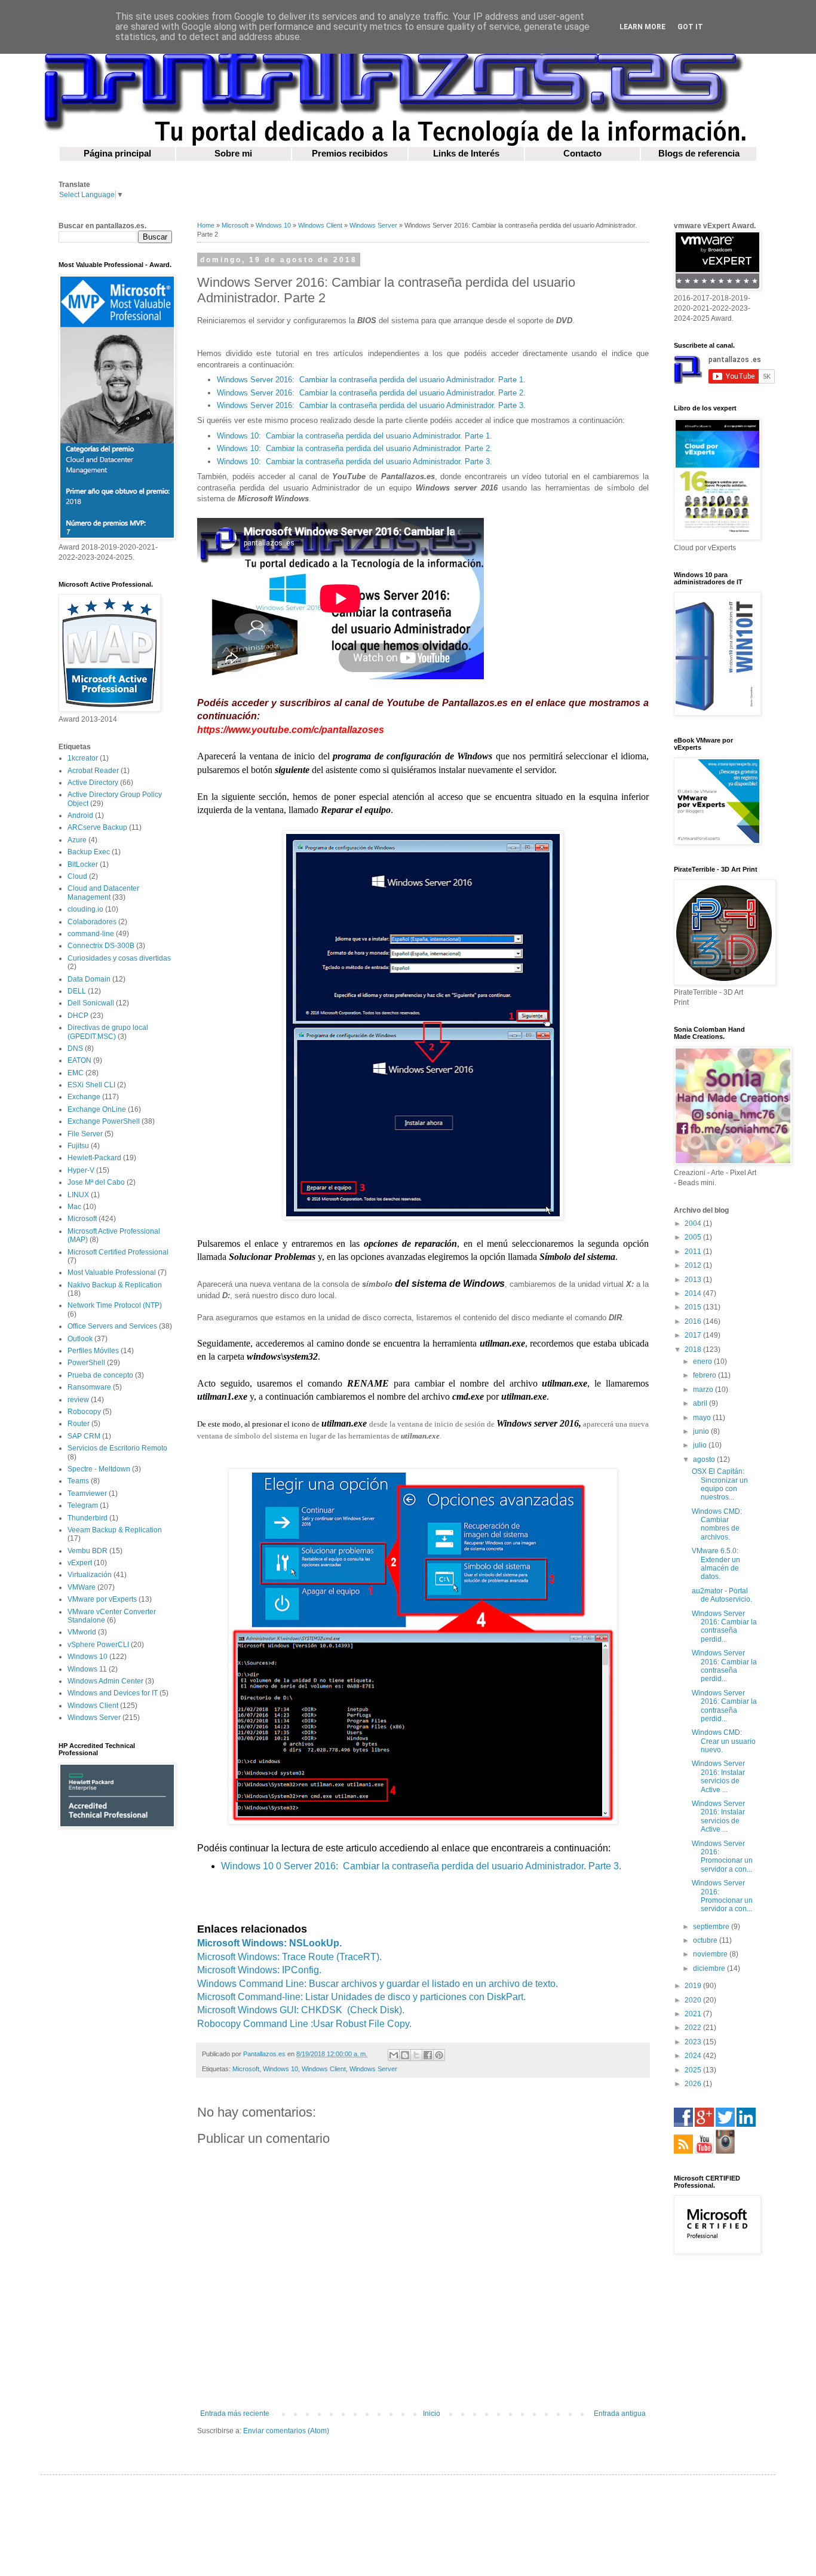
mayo (703, 1418)
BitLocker (83, 864)
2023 (694, 2042)
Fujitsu (78, 1146)
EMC (76, 1073)
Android (80, 815)
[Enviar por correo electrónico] (394, 2055)
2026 (694, 2084)
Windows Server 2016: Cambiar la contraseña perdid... (724, 1626)
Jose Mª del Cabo (96, 1182)
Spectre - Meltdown (99, 1469)
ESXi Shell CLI (91, 1085)
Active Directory (93, 783)
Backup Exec (89, 852)
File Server (85, 1134)
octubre (706, 1940)
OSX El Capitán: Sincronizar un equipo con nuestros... (720, 1484)
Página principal (117, 154)
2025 (694, 2070)
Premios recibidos (350, 154)
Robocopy (84, 1412)
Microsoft (235, 225)
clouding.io (85, 909)
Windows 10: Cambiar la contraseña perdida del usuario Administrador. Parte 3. (355, 461)
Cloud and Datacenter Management (103, 893)
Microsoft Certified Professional (118, 1252)
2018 (694, 1350)
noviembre (711, 1954)
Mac (74, 1207)
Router (79, 1424)
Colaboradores (92, 922)
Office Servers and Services (112, 1326)
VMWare (82, 1587)
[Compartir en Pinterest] (439, 2055)
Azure (77, 840)
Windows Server (373, 225)
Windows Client (320, 225)
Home (206, 225)
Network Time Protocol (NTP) (115, 1305)
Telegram (83, 1505)
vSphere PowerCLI (98, 1645)
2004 (694, 1223)
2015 (694, 1307)
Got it (690, 27)
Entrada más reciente (235, 2414)
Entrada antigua (620, 2414)
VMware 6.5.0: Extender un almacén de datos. (716, 1564)
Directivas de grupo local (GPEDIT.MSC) (108, 1032)
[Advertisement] (115, 2028)
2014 (694, 1293)
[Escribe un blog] (405, 2055)
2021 (694, 2014)
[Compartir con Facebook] (428, 2055)
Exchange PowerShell (104, 1121)
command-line (91, 934)
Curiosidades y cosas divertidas (119, 958)
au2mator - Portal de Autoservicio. (722, 1595)
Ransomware (89, 1387)
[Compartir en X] (416, 2055)
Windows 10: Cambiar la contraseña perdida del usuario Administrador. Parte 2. (355, 448)
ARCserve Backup (97, 827)
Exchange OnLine (97, 1109)
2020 (694, 2000)
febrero (705, 1375)
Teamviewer (87, 1494)
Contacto (582, 154)
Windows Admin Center (105, 1681)
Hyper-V (81, 1170)
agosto (705, 1459)
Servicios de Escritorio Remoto (117, 1448)
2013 (694, 1280)
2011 (694, 1252)
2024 (694, 2056)
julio (701, 1445)
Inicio (432, 2414)
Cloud (77, 876)
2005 (694, 1237)
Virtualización (90, 1575)
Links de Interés (466, 154)
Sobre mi (233, 154)
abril (701, 1403)
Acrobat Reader (93, 771)
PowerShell (86, 1363)
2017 (694, 1335)
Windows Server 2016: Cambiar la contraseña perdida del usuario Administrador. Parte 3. (371, 405)
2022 (694, 2028)
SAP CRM (84, 1436)
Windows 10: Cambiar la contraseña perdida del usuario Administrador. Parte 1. (355, 436)
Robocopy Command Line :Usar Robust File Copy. (304, 2024)
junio (702, 1431)
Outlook (80, 1339)
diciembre (710, 1968)
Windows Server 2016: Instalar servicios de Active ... (718, 1776)
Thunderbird (88, 1518)
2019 (694, 1986)
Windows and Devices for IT (113, 1693)
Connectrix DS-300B (101, 946)
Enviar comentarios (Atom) (286, 2431)
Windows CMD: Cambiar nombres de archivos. (717, 1524)
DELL (77, 991)
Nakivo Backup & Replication (115, 1285)
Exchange (84, 1097)
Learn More (642, 27)
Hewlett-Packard (94, 1158)
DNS (75, 1048)
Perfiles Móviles (93, 1351)
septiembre (712, 1927)
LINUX (78, 1195)
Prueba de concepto (100, 1375)
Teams (78, 1481)
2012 (694, 1265)
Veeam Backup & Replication (115, 1530)
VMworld (82, 1632)
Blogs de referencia (699, 154)
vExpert (80, 1563)
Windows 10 (273, 225)
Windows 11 (87, 1669)
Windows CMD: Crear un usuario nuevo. (724, 1741)
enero (703, 1361)
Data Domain (89, 979)
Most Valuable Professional (112, 1272)
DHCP (78, 1016)
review (78, 1400)
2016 (694, 1321)
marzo (704, 1390)
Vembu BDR (88, 1551)
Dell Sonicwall (91, 1003)
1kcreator (83, 758)
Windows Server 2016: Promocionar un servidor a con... (722, 1856)
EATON (79, 1060)
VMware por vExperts (102, 1599)
